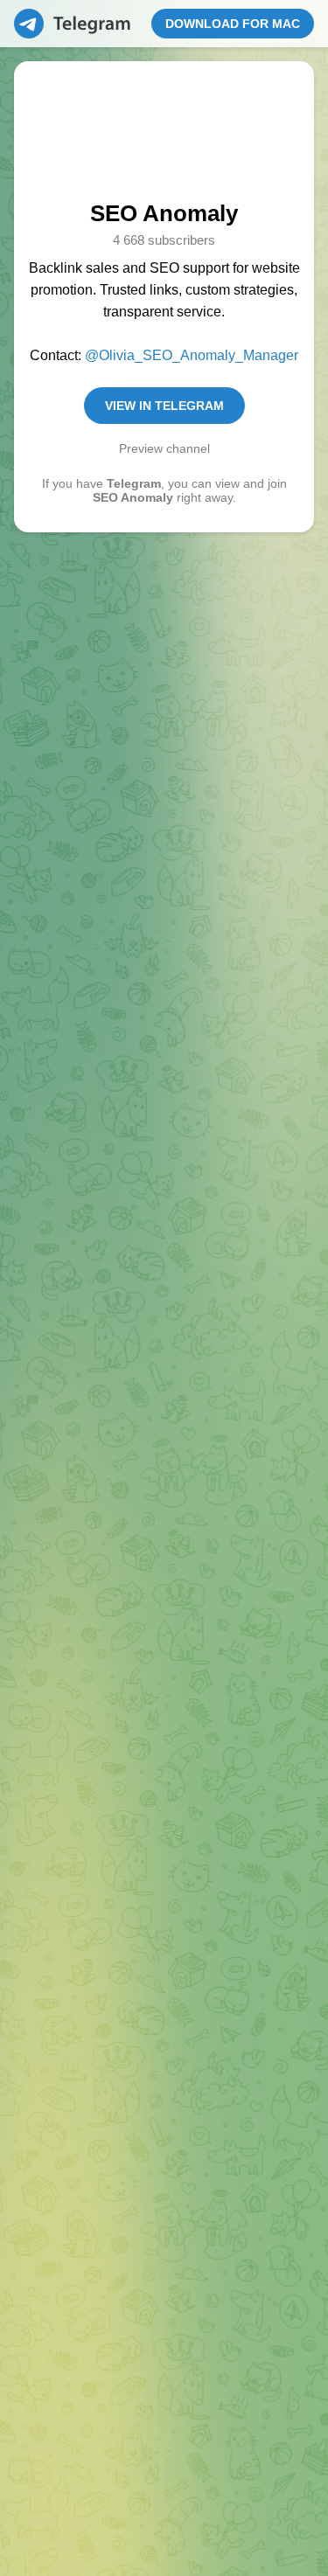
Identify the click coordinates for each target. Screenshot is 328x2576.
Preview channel (164, 448)
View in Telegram (164, 406)
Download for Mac (239, 24)
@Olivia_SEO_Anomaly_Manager (192, 355)
